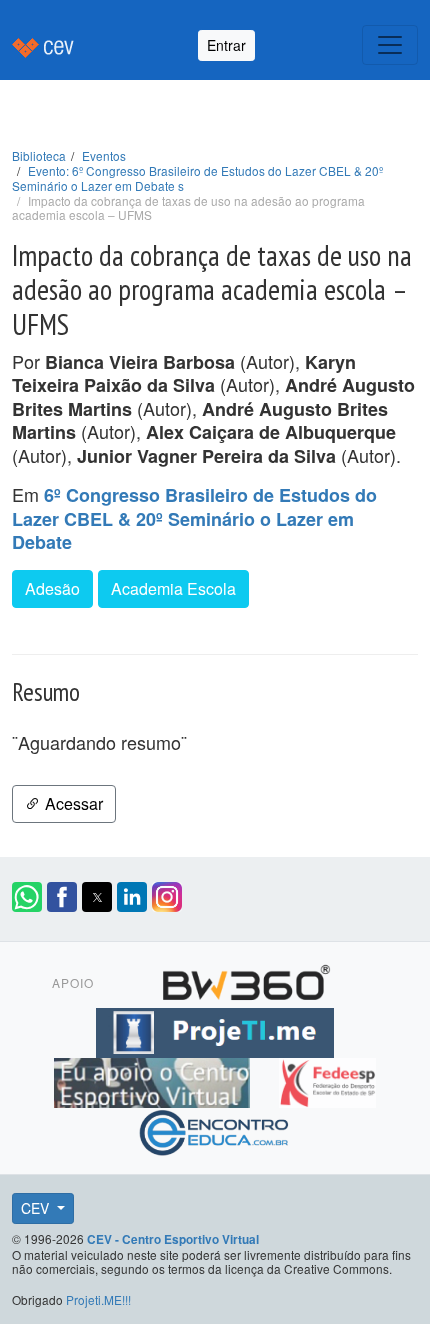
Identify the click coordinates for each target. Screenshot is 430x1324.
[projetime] (215, 1029)
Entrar (226, 45)
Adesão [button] (52, 588)
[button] (27, 897)
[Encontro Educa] (214, 1129)
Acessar (72, 803)
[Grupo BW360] (246, 979)
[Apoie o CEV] (154, 1079)
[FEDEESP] (327, 1079)
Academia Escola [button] (173, 588)
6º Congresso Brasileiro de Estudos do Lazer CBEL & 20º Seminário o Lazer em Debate (194, 518)
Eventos (104, 155)
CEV (37, 1208)
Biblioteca (39, 155)
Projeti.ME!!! (98, 1299)
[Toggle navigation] (390, 45)
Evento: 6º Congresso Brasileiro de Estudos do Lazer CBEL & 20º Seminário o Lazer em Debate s (197, 178)
